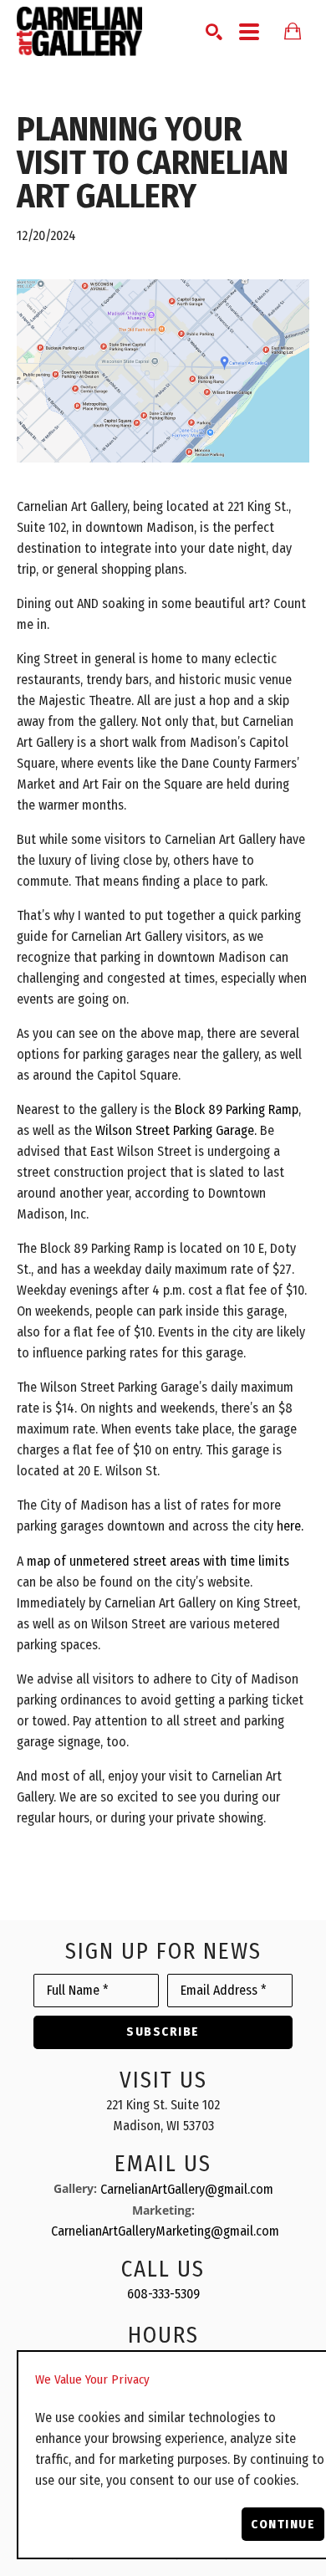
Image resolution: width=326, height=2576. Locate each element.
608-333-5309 (163, 2294)
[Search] (214, 32)
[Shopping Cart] (293, 31)
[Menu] (249, 32)
